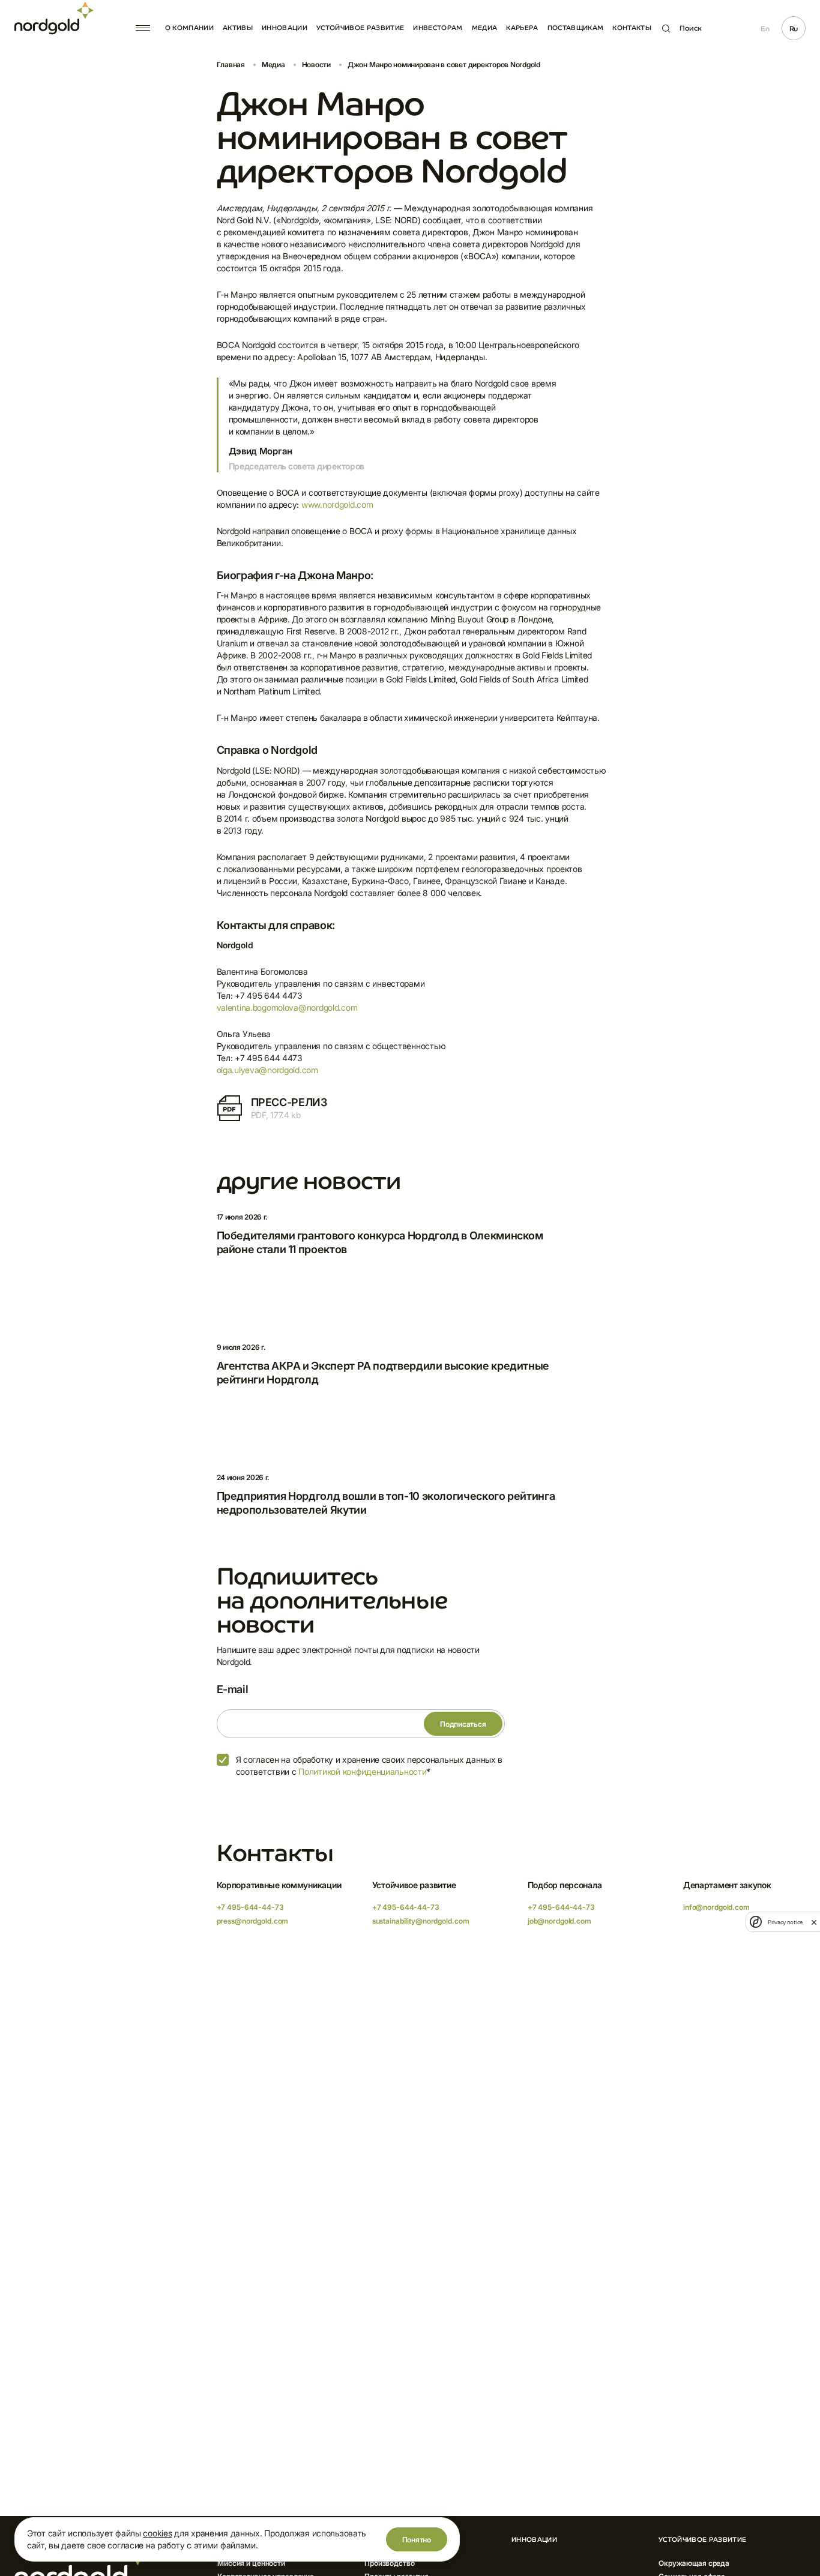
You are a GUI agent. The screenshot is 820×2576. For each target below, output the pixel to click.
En (765, 29)
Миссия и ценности (251, 2563)
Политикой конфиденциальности (362, 1771)
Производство (390, 2563)
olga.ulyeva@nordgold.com (267, 1070)
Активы (238, 28)
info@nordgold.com (716, 1907)
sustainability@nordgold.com (421, 1921)
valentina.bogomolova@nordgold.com (287, 1007)
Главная (231, 65)
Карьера (522, 28)
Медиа (485, 28)
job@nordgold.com (559, 1921)
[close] (814, 1922)
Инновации (285, 28)
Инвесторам (438, 28)
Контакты (632, 28)
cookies (157, 2533)
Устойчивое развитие (360, 28)
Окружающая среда (694, 2563)
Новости (316, 65)
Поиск (691, 28)
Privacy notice (785, 1922)
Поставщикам (576, 28)
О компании (189, 28)
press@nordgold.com (253, 1921)
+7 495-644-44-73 (250, 1907)
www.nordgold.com (337, 504)
